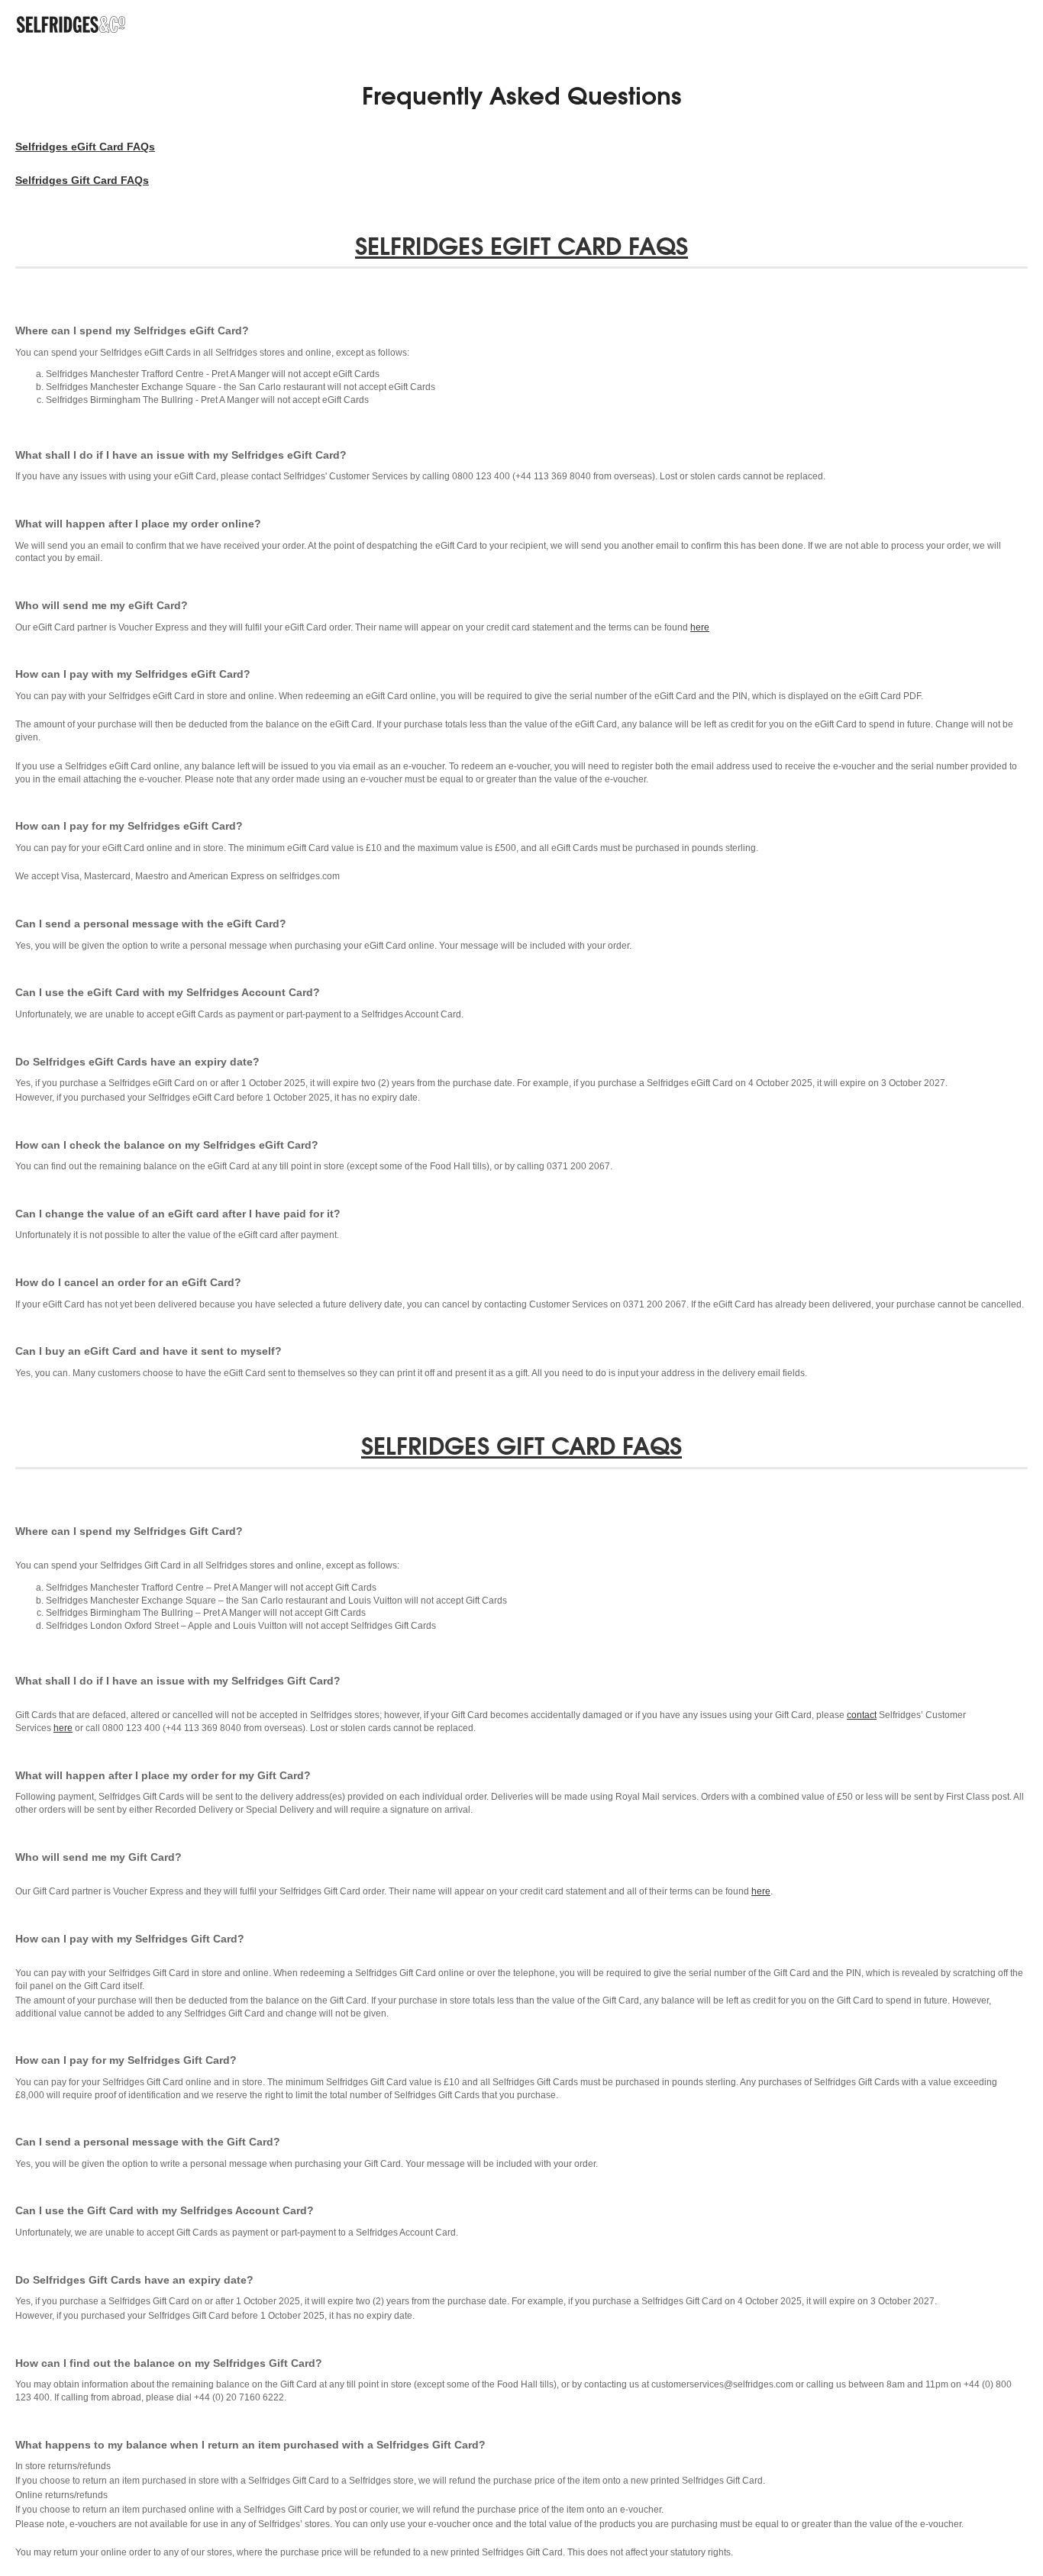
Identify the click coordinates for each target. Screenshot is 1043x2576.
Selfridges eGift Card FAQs (85, 147)
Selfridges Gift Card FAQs (82, 180)
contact (862, 1715)
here (700, 627)
